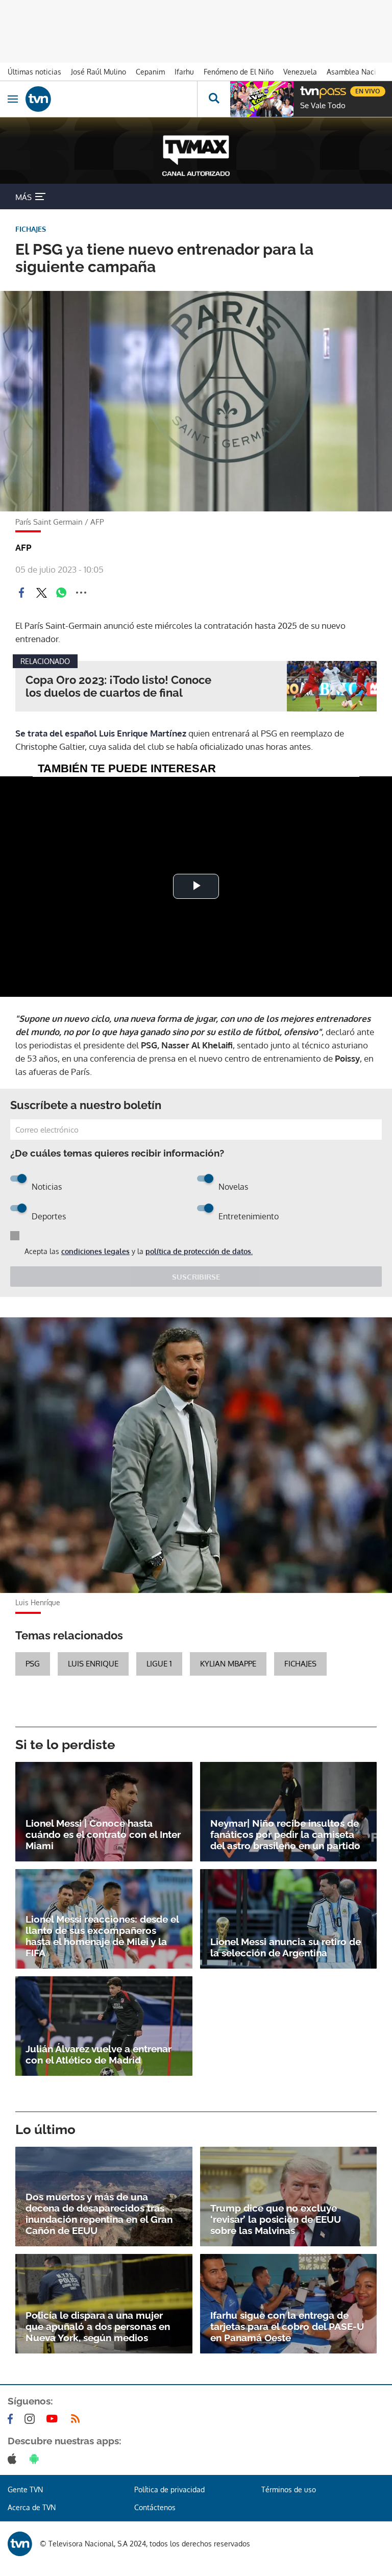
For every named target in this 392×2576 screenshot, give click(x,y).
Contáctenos (155, 2507)
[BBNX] (20, 2544)
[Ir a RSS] (78, 2419)
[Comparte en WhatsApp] (61, 593)
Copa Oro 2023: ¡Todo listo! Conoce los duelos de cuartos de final (118, 686)
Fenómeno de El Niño (239, 72)
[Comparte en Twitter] (41, 593)
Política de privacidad (169, 2489)
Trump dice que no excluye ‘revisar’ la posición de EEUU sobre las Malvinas (276, 2219)
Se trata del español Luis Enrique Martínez (101, 733)
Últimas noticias (34, 72)
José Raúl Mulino (99, 72)
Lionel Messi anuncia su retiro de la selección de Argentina (286, 1947)
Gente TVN (25, 2489)
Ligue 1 (159, 1664)
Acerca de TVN (32, 2507)
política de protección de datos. (199, 1251)
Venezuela (300, 72)
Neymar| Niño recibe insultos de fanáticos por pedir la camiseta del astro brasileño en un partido (285, 1834)
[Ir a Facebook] (12, 2419)
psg (33, 1664)
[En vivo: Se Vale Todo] (262, 99)
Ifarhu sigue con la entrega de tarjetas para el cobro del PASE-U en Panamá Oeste (287, 2326)
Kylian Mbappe (228, 1664)
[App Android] (36, 2459)
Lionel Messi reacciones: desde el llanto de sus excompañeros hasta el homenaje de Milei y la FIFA (102, 1936)
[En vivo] (305, 90)
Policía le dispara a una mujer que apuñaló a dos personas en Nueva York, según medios (98, 2326)
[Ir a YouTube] (54, 2419)
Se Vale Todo (323, 106)
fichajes (300, 1664)
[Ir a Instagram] (32, 2419)
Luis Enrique (93, 1664)
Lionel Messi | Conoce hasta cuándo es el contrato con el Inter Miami (103, 1834)
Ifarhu (184, 72)
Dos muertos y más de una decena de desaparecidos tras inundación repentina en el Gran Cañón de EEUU (99, 2214)
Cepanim (150, 72)
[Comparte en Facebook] (21, 593)
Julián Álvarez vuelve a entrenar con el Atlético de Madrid (99, 2054)
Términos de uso (289, 2489)
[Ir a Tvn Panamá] (111, 99)
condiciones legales (95, 1251)
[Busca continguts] (214, 99)
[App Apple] (14, 2459)
